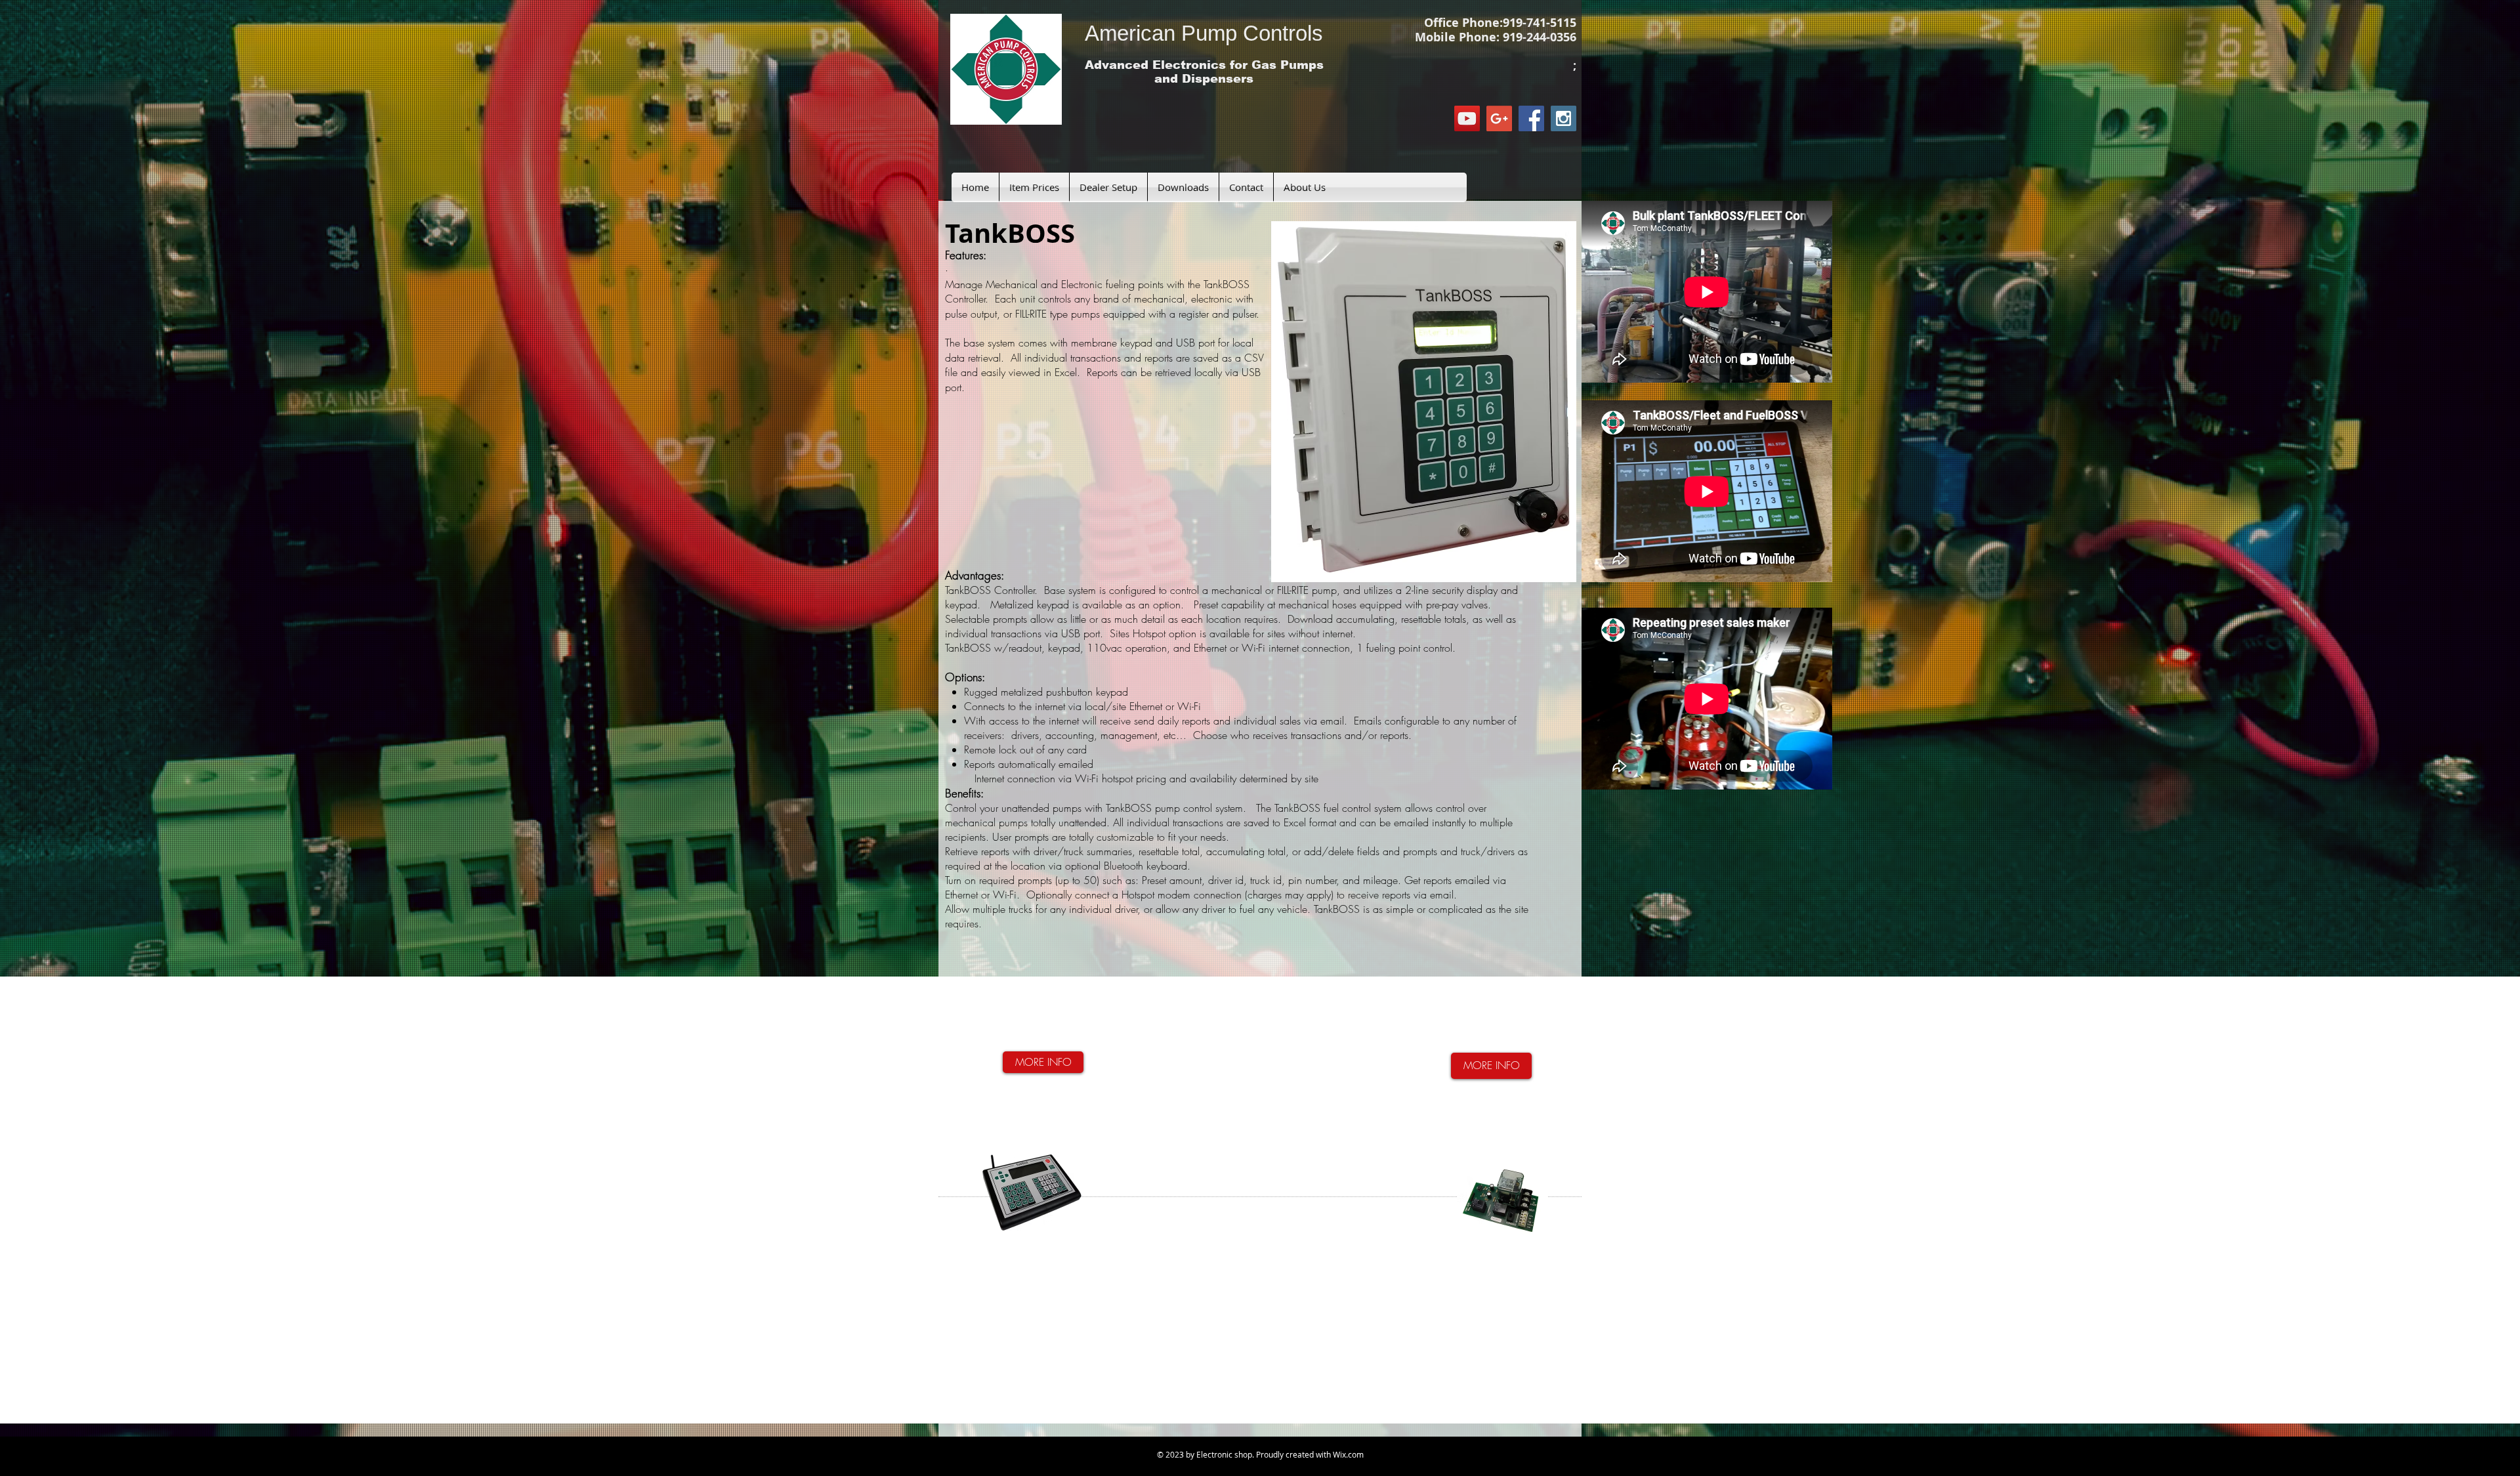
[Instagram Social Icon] (1564, 118)
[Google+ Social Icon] (1499, 118)
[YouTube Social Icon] (1467, 118)
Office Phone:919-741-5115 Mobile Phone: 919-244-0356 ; (1496, 44)
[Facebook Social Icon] (1531, 118)
